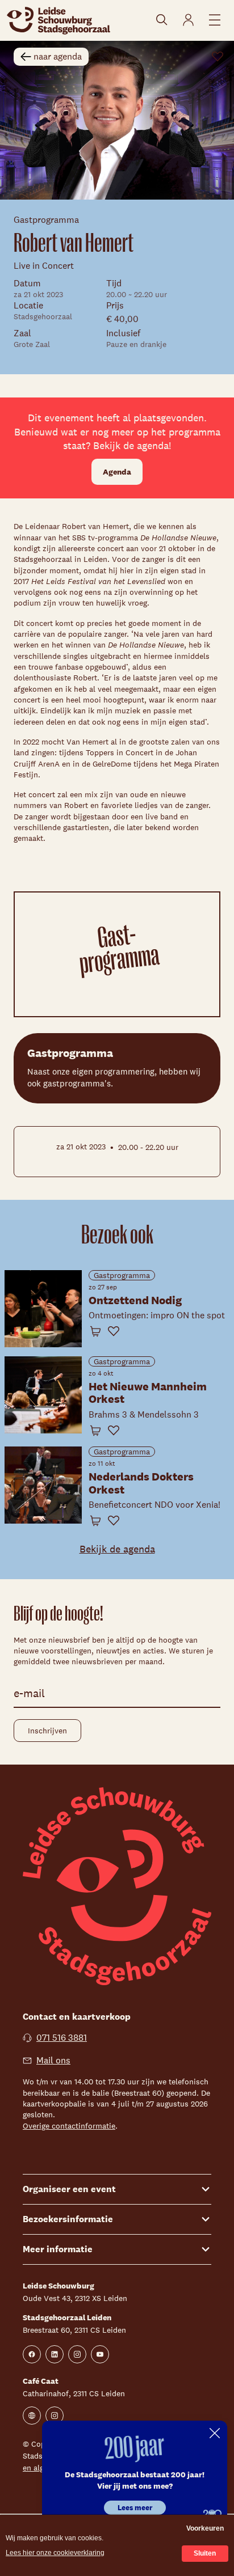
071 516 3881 (62, 2038)
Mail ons (53, 2060)
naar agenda (58, 56)
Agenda (117, 472)
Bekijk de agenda (117, 1549)
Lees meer (135, 2508)
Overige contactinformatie (69, 2126)
